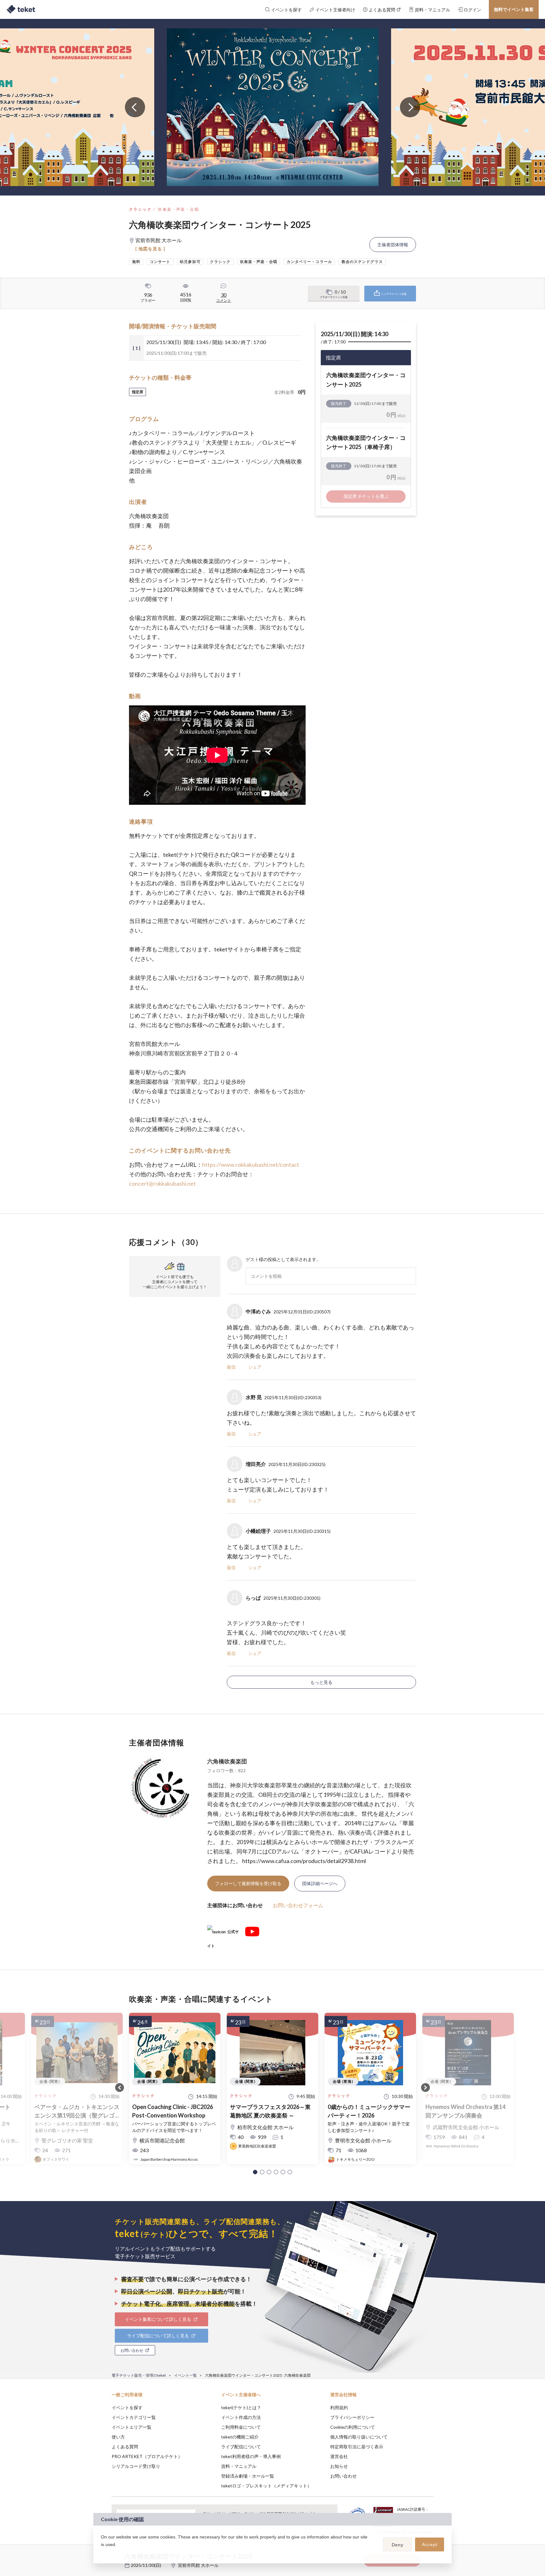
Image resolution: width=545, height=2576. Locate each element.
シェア (255, 1367)
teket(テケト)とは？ (241, 2407)
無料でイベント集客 (514, 9)
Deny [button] (398, 2545)
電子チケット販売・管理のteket (139, 2375)
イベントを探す (127, 2407)
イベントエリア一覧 (132, 2427)
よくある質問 (125, 2447)
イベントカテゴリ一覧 (134, 2417)
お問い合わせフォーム (298, 1905)
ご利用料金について (241, 2427)
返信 (231, 1367)
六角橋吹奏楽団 (227, 1761)
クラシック (140, 209)
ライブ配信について (241, 2447)
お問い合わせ (343, 2476)
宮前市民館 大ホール (198, 2565)
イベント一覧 (185, 2375)
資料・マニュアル (239, 2466)
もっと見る (321, 1682)
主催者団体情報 (393, 245)
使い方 (118, 2437)
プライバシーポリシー (352, 2417)
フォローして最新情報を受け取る (248, 1883)
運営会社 (339, 2456)
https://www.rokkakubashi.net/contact (251, 1165)
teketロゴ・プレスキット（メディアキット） (266, 2486)
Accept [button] (430, 2544)
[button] (255, 2172)
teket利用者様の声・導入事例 (251, 2456)
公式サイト (223, 1934)
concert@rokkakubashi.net (162, 1183)
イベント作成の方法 (241, 2417)
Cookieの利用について (353, 2427)
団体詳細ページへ (320, 1883)
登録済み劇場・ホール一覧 (248, 2476)
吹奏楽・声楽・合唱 (179, 209)
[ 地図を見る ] (150, 249)
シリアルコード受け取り (136, 2466)
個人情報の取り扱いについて (359, 2437)
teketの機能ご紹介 (240, 2437)
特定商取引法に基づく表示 (357, 2447)
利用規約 (339, 2407)
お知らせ (339, 2466)
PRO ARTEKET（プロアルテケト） (147, 2456)
